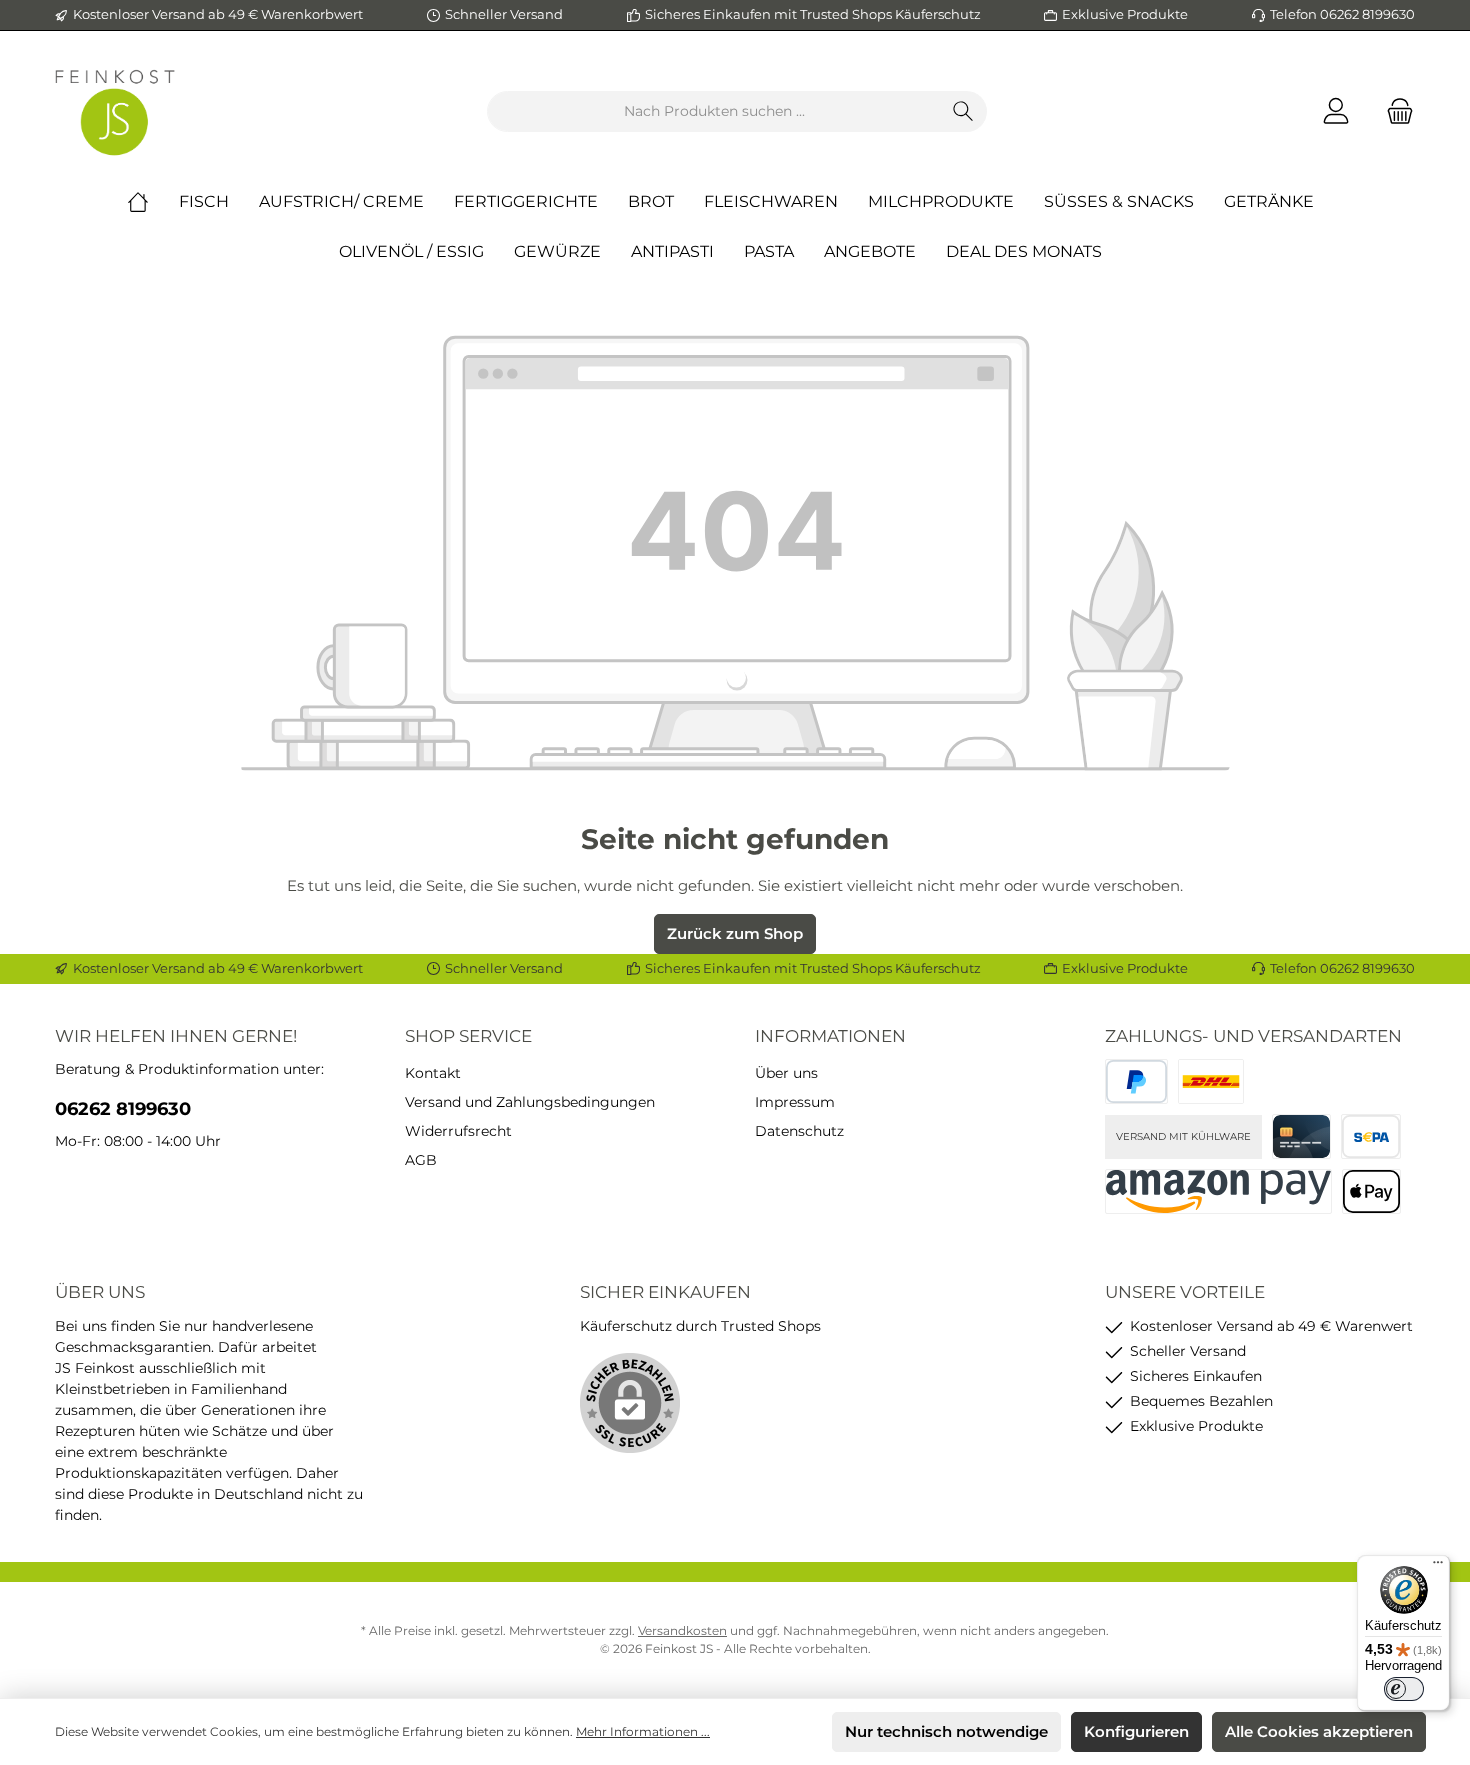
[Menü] (1438, 1567)
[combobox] (714, 111)
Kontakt (433, 1073)
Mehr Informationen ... (643, 1731)
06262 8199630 (123, 1109)
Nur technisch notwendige (946, 1731)
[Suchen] (963, 111)
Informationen (830, 1036)
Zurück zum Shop (735, 933)
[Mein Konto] (1336, 111)
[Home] (153, 202)
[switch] (1404, 1689)
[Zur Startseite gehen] (115, 111)
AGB (421, 1160)
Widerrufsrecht (458, 1131)
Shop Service (468, 1036)
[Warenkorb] (1394, 111)
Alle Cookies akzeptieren (1319, 1731)
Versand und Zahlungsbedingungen (530, 1102)
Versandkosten (682, 1630)
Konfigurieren (1136, 1731)
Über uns (786, 1073)
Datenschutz (799, 1131)
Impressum (795, 1102)
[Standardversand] (1211, 1081)
